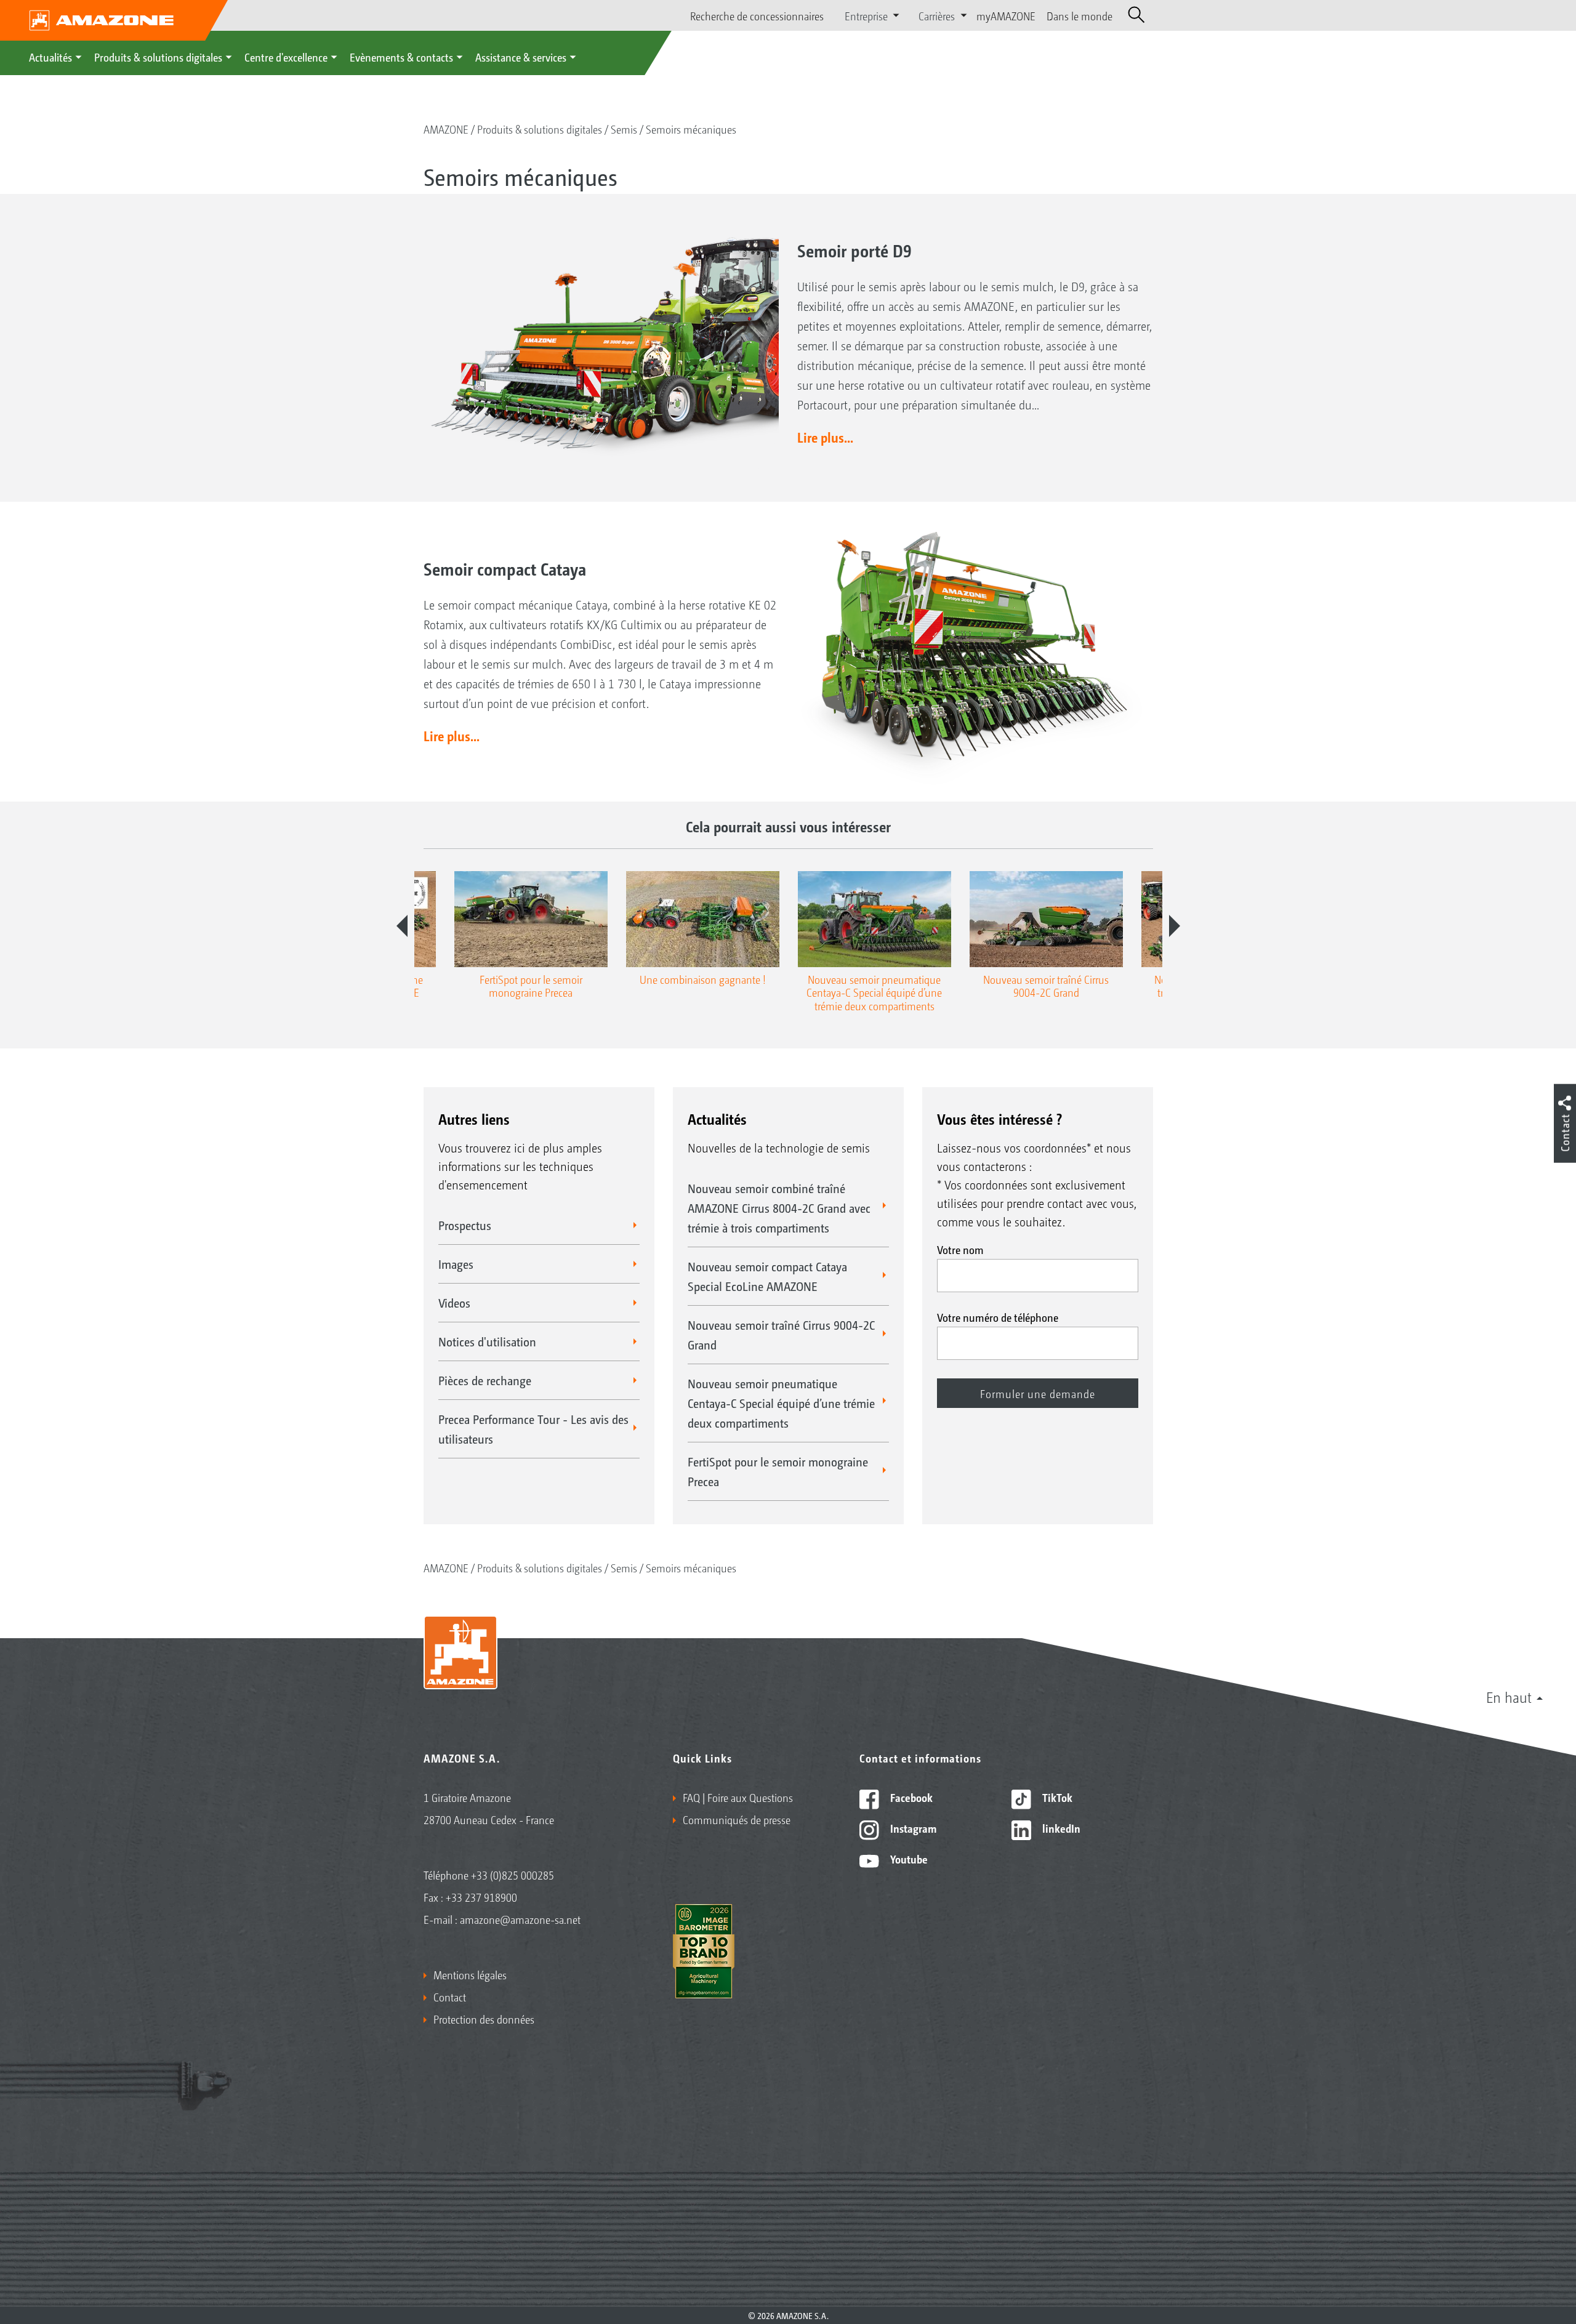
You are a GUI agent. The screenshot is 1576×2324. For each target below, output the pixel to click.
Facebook (910, 1797)
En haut (1509, 1697)
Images (456, 1264)
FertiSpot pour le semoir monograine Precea (778, 1471)
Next (1175, 926)
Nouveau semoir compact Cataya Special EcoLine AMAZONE (767, 1276)
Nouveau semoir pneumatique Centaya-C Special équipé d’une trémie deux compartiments (781, 1403)
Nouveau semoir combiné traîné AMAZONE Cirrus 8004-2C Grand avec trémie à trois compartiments (779, 1208)
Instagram (912, 1828)
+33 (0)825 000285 (513, 1875)
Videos (454, 1303)
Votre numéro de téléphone (998, 1317)
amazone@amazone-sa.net (520, 1919)
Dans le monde (1079, 15)
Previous (402, 926)
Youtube (908, 1859)
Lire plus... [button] (825, 437)
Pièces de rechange (485, 1380)
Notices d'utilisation (487, 1341)
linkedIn (1060, 1828)
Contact (450, 1996)
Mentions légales (470, 1974)
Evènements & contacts (401, 57)
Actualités (50, 57)
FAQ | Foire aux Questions (738, 1797)
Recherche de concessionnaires (757, 15)
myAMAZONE (1006, 15)
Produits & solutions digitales (158, 57)
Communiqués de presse (737, 1819)
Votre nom (960, 1249)
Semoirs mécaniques (691, 129)
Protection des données (484, 2019)
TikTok (1056, 1797)
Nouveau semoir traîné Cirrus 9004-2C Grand (781, 1335)
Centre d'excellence (286, 57)
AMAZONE (446, 129)
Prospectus (465, 1225)
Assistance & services (521, 57)
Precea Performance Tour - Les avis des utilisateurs (533, 1429)
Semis (624, 129)
